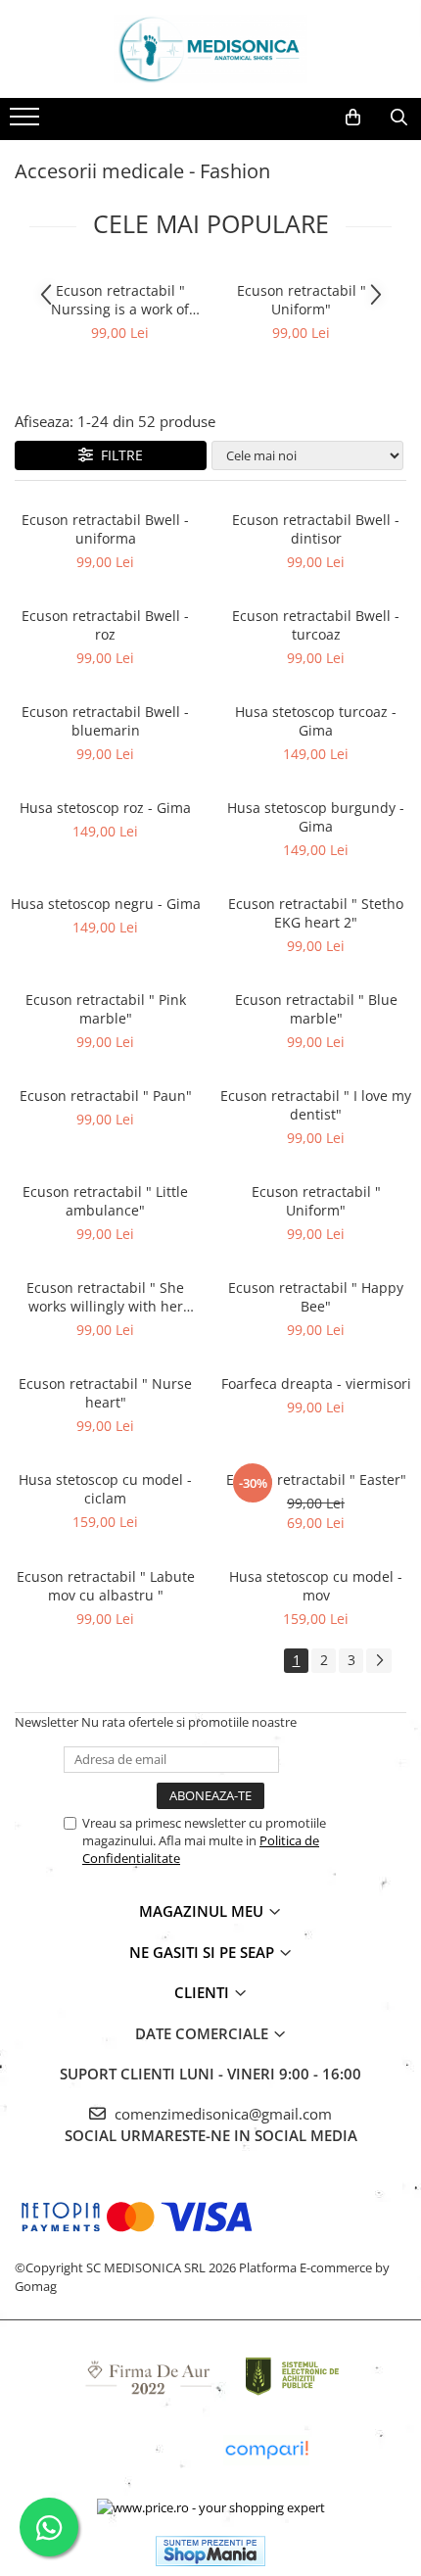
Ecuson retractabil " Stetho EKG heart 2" (316, 913)
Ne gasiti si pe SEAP (204, 1952)
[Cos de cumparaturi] (353, 118)
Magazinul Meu (203, 1911)
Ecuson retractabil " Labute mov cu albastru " (106, 1586)
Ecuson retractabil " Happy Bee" (316, 1297)
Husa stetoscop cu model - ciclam (105, 1489)
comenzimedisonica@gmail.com (221, 2114)
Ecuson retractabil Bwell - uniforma (105, 529)
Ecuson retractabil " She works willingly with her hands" (105, 1297)
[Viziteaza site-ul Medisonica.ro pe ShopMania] (210, 2551)
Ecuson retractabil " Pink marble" (106, 1009)
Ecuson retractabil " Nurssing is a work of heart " (120, 300)
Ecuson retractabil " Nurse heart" (105, 1393)
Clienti (204, 1992)
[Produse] (27, 122)
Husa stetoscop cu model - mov (316, 1586)
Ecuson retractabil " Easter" (316, 1479)
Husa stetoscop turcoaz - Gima (316, 721)
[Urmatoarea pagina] (379, 1661)
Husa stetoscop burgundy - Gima (316, 817)
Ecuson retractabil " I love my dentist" (316, 1105)
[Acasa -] (210, 49)
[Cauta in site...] (399, 118)
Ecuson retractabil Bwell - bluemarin (105, 721)
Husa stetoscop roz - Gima (105, 808)
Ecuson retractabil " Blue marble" (316, 1009)
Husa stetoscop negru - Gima (106, 904)
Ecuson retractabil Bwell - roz (105, 625)
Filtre (118, 455)
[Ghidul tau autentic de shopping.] (266, 2450)
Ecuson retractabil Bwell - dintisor (316, 529)
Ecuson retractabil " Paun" (106, 1096)
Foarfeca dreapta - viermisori (316, 1383)
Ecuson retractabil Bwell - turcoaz (316, 625)
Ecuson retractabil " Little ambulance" (105, 1201)
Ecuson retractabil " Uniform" (302, 300)
